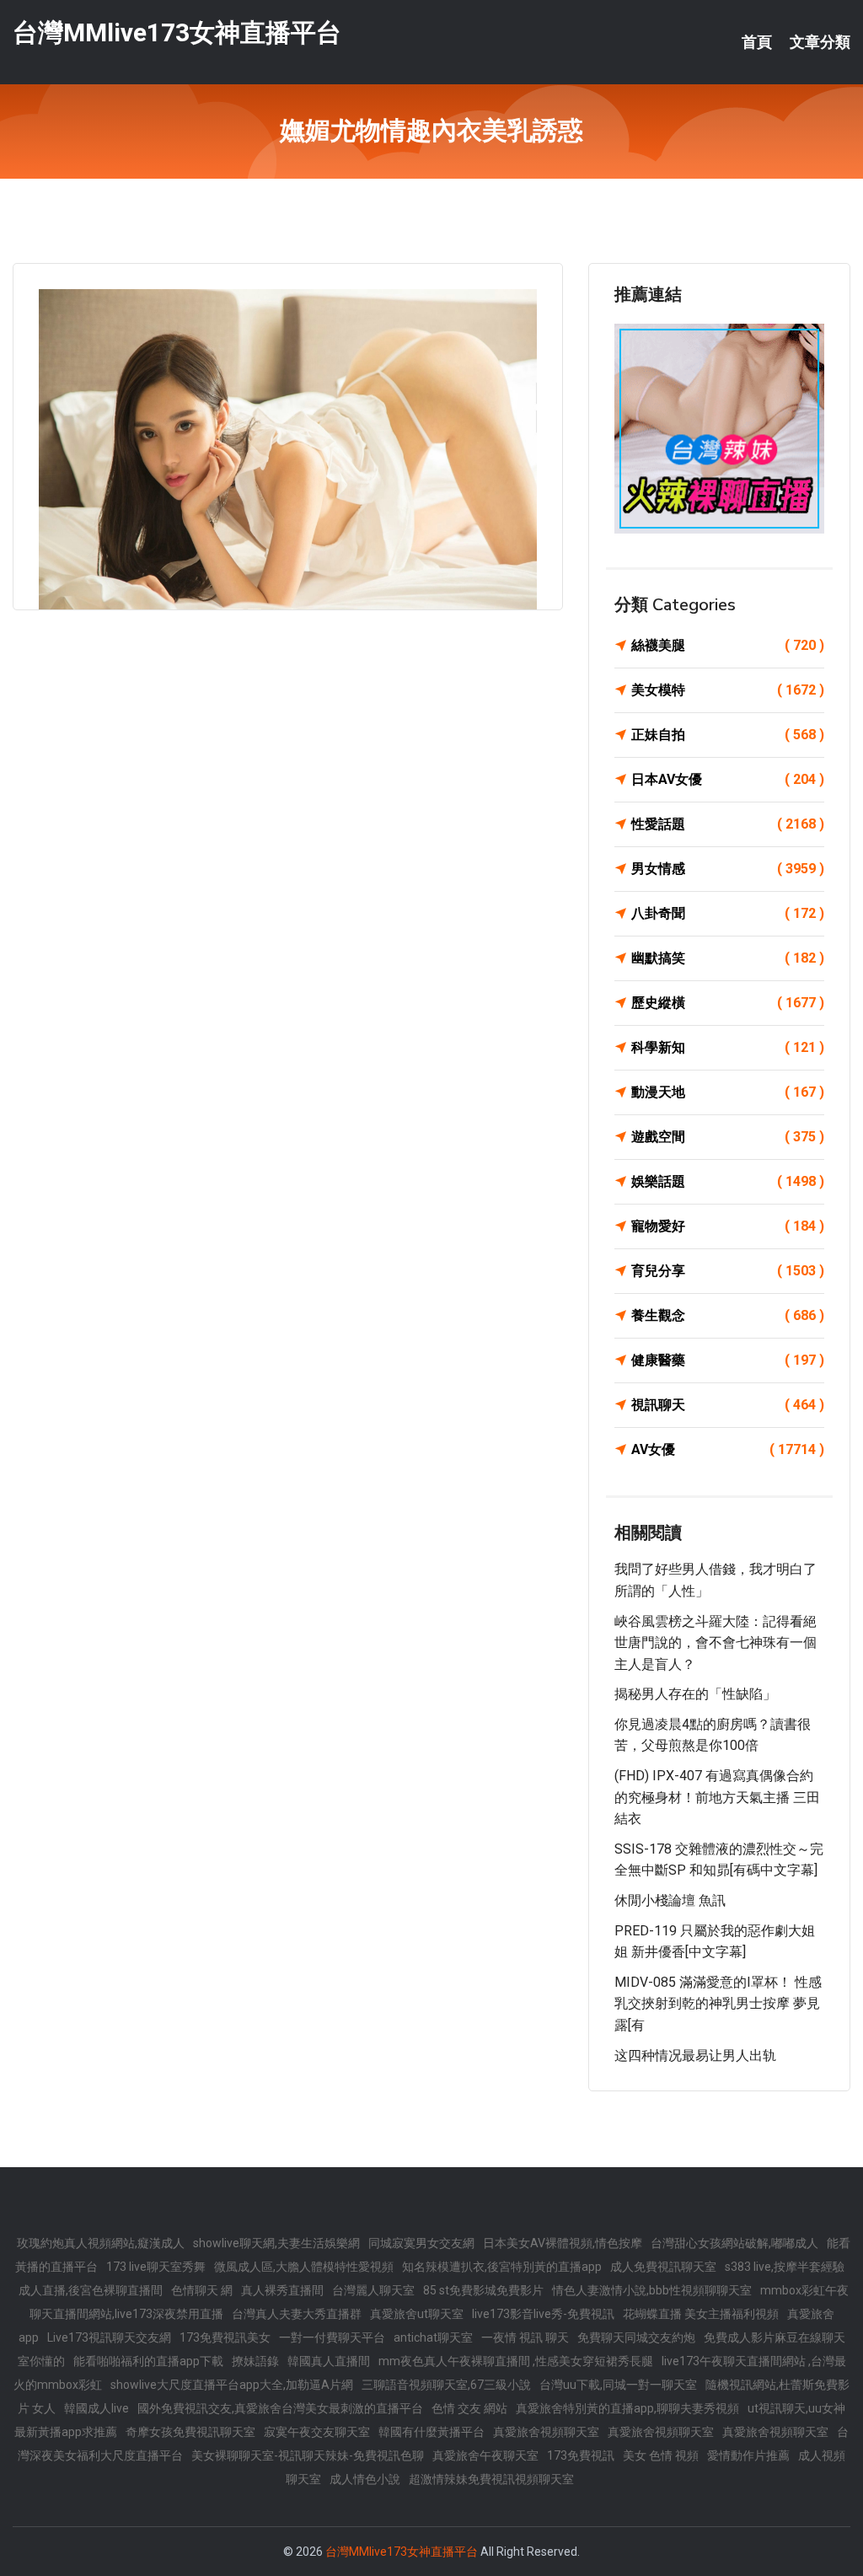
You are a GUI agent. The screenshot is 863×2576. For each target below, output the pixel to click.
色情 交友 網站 (469, 2408)
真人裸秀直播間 (282, 2290)
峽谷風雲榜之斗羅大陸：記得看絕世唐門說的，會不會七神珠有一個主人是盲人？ (716, 1643)
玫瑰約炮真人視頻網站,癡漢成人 (101, 2243)
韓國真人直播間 (329, 2361)
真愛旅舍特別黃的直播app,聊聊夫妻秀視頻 (627, 2408)
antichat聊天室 (433, 2337)
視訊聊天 (728, 1405)
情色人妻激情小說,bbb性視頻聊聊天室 (652, 2290)
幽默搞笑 (728, 958)
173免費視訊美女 (225, 2337)
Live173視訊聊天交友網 (109, 2337)
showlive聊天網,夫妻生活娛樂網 (276, 2243)
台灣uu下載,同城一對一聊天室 (618, 2385)
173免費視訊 (581, 2455)
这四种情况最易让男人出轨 (695, 2055)
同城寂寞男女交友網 (421, 2243)
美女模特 (728, 690)
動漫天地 (728, 1092)
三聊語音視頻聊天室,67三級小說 (446, 2385)
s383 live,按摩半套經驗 (785, 2267)
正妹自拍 (728, 735)
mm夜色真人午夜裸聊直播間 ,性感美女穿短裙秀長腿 (516, 2361)
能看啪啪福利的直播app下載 (148, 2361)
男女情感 (728, 869)
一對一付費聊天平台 (332, 2337)
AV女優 (728, 1449)
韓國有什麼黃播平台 (431, 2432)
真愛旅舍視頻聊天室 (546, 2432)
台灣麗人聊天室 (373, 2290)
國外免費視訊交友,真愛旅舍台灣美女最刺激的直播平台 (280, 2408)
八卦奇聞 (728, 913)
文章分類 (820, 42)
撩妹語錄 (255, 2361)
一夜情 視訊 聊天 (525, 2337)
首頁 (757, 42)
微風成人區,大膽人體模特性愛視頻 (304, 2267)
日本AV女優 (728, 779)
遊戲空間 (728, 1137)
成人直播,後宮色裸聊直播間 (91, 2290)
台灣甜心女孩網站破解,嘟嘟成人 (734, 2243)
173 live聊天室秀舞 (156, 2267)
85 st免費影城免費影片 (483, 2290)
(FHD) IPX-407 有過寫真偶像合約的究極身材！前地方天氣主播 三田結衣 (717, 1797)
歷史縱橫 (728, 1003)
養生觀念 (728, 1315)
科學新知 (728, 1047)
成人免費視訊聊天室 (663, 2267)
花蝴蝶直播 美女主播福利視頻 (701, 2314)
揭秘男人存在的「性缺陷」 (695, 1694)
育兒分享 (728, 1271)
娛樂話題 (728, 1181)
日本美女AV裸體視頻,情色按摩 (563, 2243)
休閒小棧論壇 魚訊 (670, 1900)
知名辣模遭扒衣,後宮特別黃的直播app (502, 2267)
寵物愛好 (728, 1226)
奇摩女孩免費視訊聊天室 (190, 2432)
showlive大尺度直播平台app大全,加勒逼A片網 (232, 2385)
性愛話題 (728, 824)
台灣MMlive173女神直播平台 (177, 32)
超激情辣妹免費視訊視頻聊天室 (491, 2479)
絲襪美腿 (728, 645)
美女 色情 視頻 (661, 2455)
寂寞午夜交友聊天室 (317, 2432)
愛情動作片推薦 (748, 2455)
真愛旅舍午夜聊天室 (485, 2455)
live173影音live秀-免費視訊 (543, 2314)
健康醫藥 (728, 1360)
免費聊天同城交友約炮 (636, 2337)
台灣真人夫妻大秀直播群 (297, 2314)
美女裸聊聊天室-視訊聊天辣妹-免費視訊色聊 (308, 2455)
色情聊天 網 (202, 2290)
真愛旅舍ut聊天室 (417, 2314)
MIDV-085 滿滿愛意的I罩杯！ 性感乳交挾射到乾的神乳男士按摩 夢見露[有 (718, 2004)
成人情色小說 (365, 2479)
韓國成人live (96, 2408)
